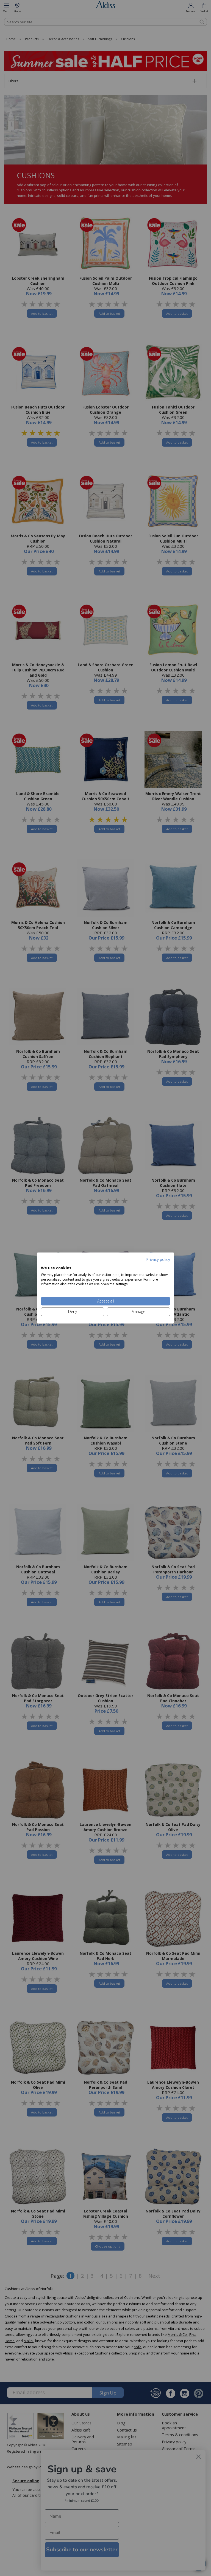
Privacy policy (158, 1259)
